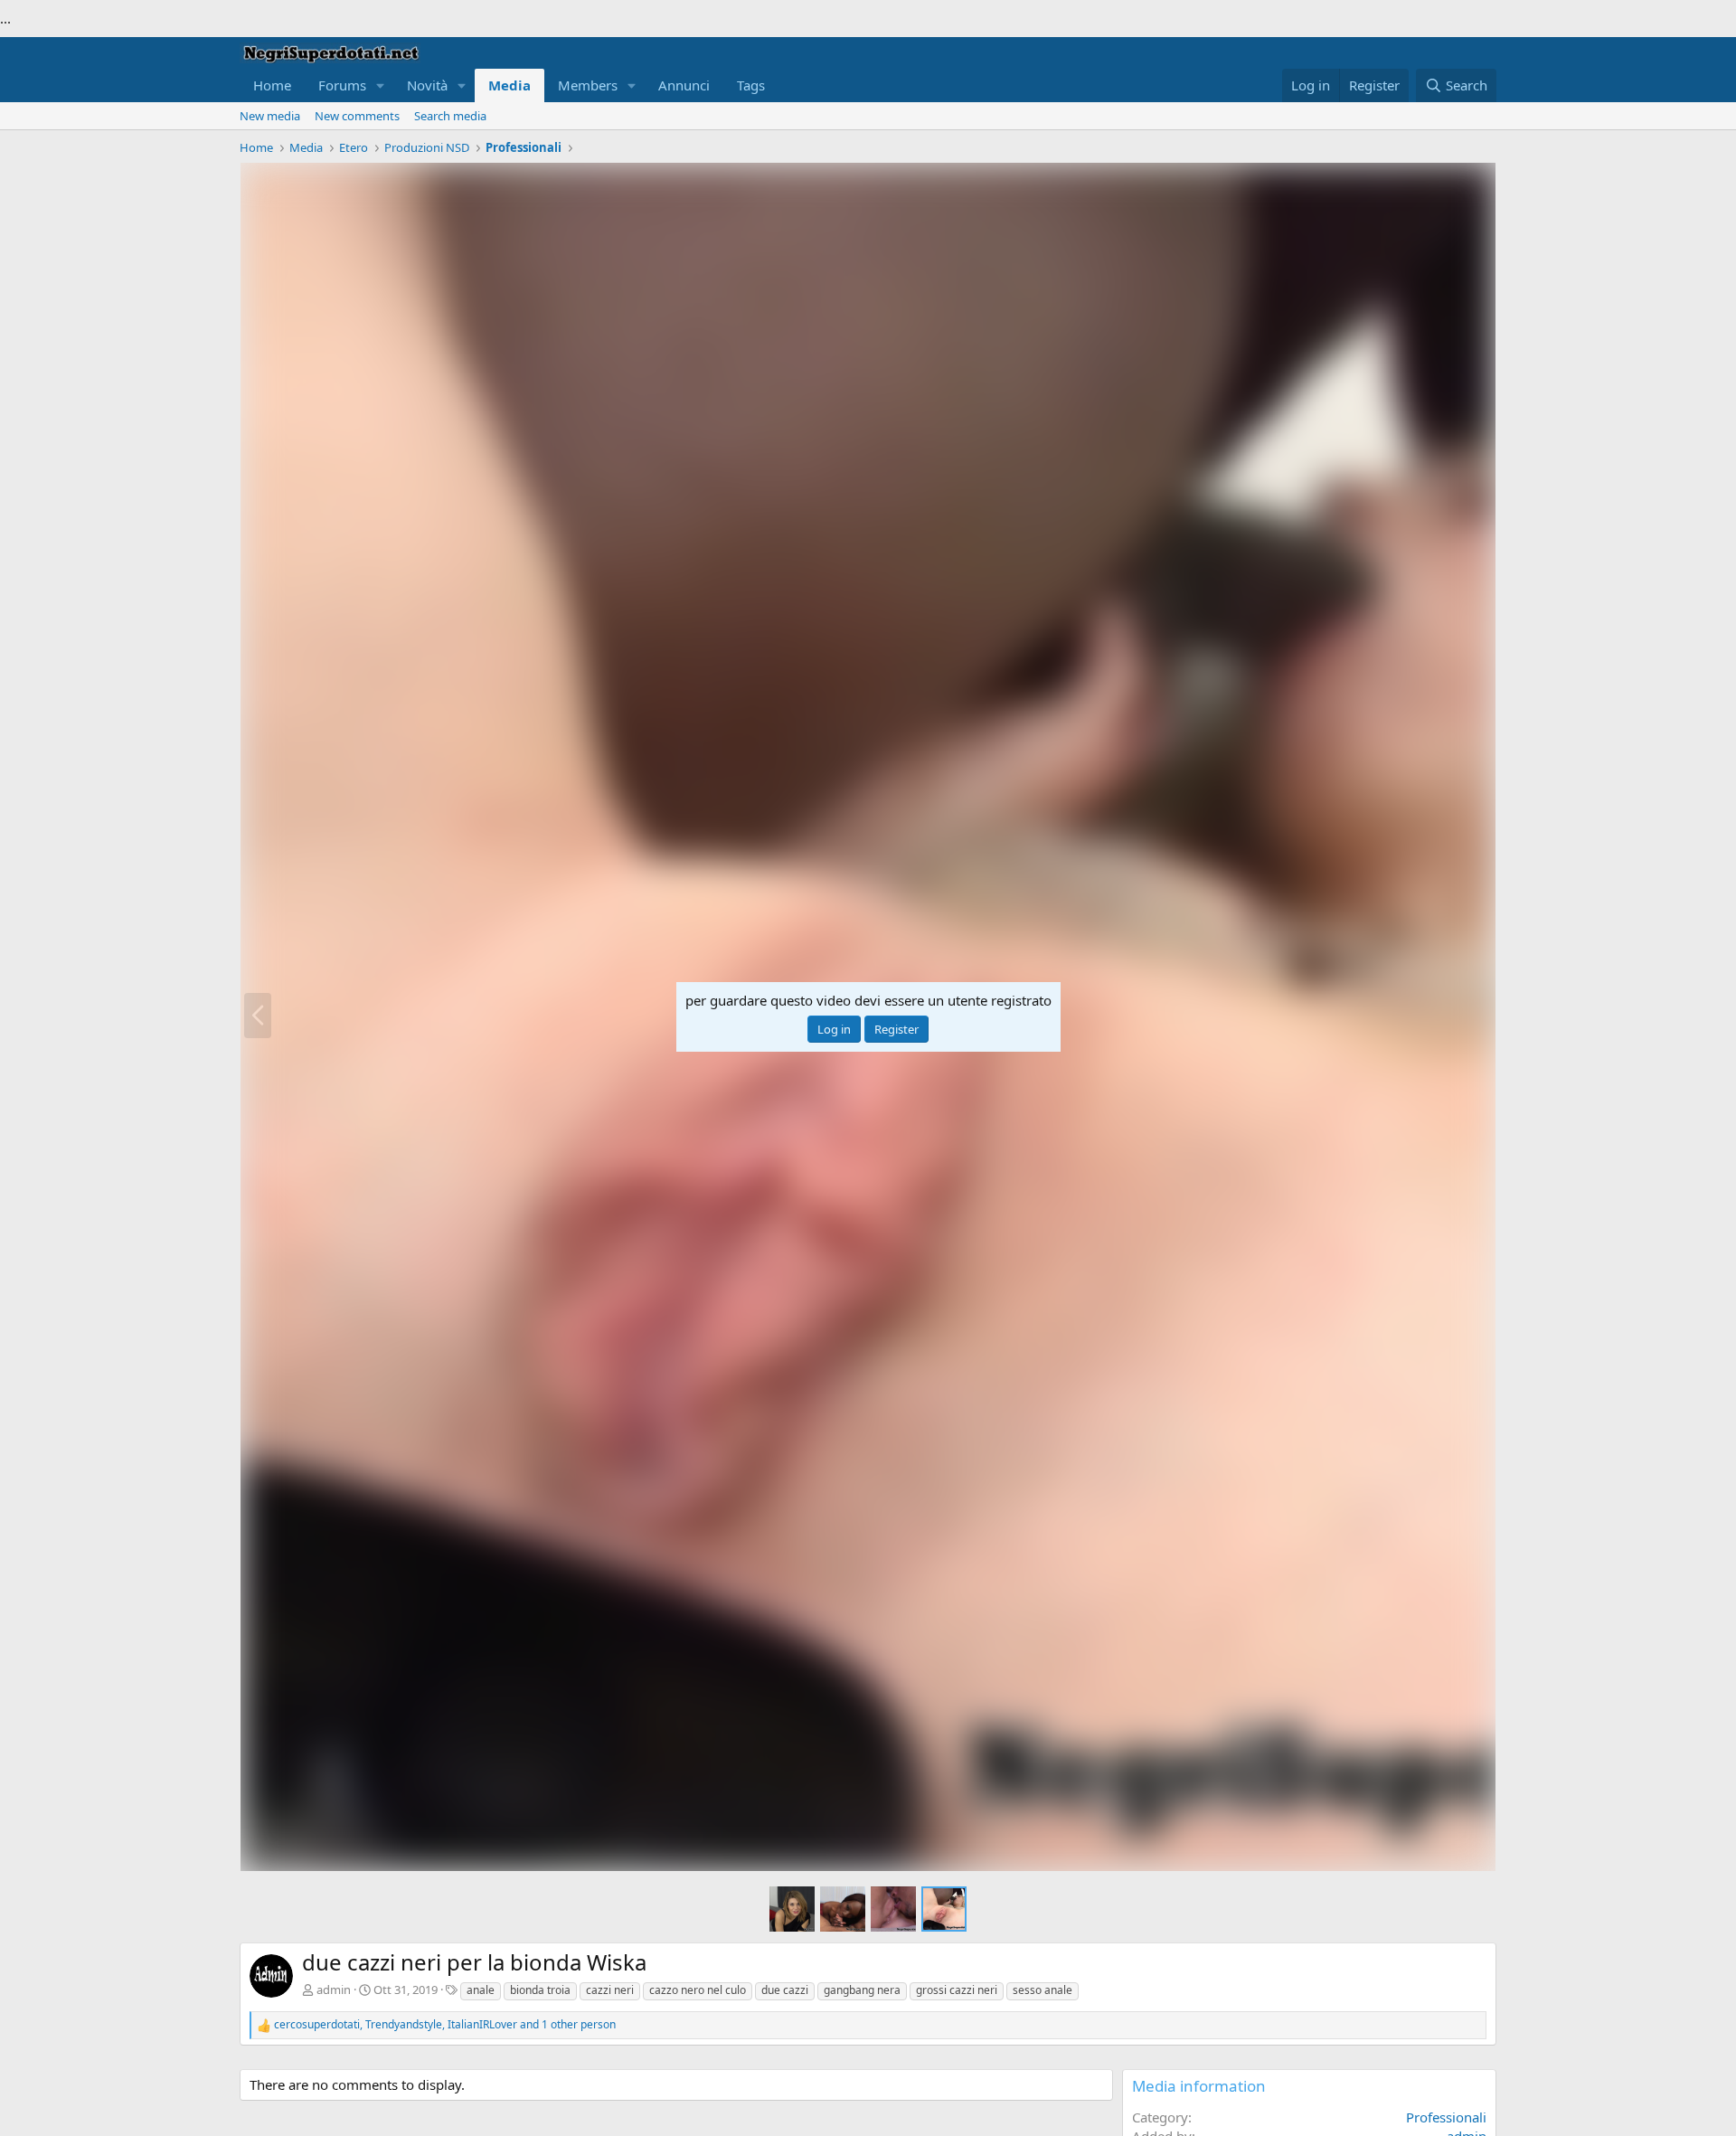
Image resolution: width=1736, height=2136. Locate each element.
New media (270, 116)
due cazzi (785, 1990)
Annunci (684, 85)
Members (588, 85)
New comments (357, 116)
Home (272, 85)
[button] (381, 85)
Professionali (1446, 2117)
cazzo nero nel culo (698, 1990)
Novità (427, 85)
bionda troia (540, 1990)
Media (509, 85)
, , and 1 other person (445, 2025)
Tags (751, 85)
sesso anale (1043, 1990)
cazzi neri (610, 1990)
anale (481, 1990)
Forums (342, 85)
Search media (450, 116)
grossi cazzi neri (957, 1990)
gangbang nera (862, 1990)
